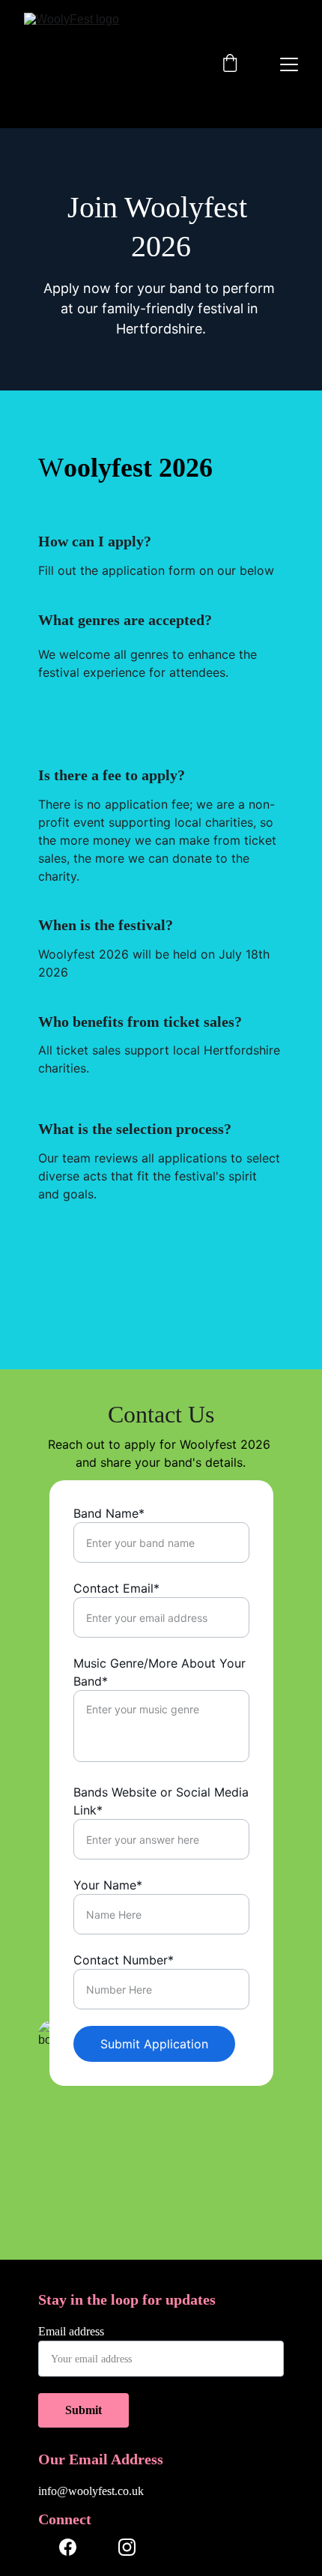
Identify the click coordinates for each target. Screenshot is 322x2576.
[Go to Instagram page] (127, 2547)
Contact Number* (124, 1960)
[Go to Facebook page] (68, 2547)
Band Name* (109, 1513)
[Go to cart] (230, 64)
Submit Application (154, 2044)
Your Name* (108, 1885)
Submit (83, 2410)
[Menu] (289, 64)
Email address (71, 2331)
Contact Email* (116, 1588)
